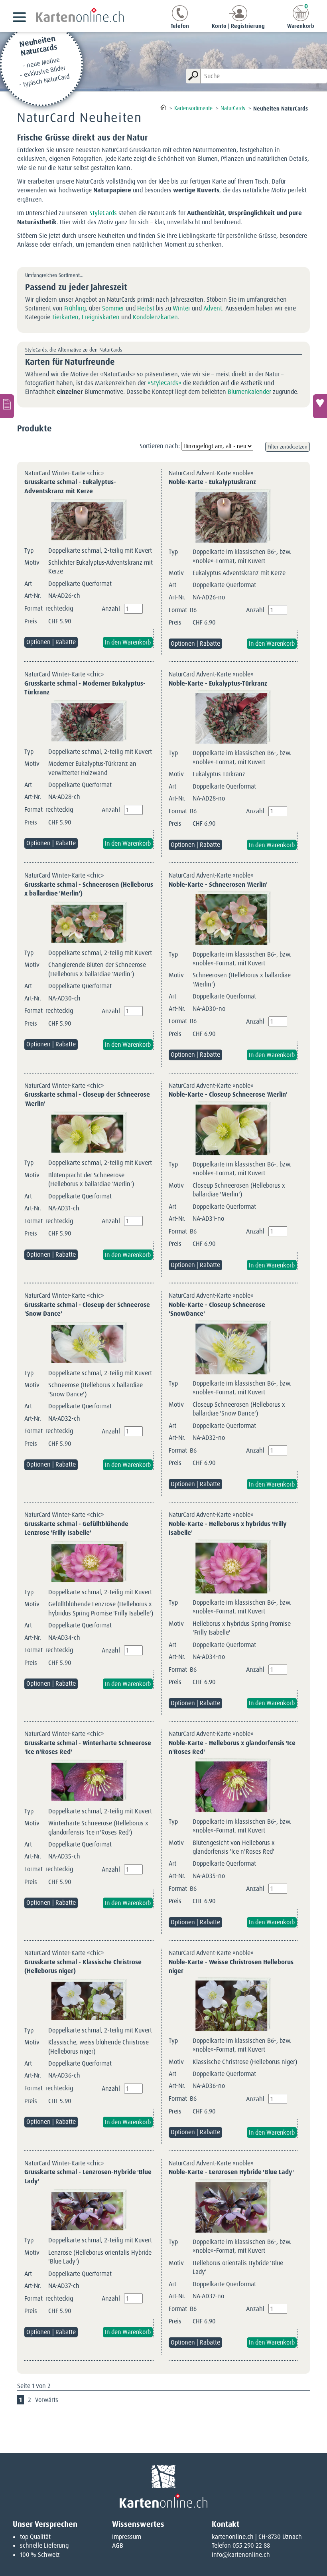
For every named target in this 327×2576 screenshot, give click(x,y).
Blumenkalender (249, 392)
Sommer (113, 308)
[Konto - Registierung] (238, 19)
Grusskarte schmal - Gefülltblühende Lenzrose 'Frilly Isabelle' (76, 1528)
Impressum (127, 2537)
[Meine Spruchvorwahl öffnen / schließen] (320, 406)
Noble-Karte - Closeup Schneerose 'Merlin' (228, 1094)
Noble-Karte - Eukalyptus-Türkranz (218, 683)
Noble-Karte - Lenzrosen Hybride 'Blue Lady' (231, 2172)
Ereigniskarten (101, 317)
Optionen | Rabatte (51, 642)
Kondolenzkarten (155, 317)
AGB (118, 2545)
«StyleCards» (164, 383)
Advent (213, 308)
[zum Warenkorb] (301, 19)
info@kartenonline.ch (241, 2555)
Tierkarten (65, 317)
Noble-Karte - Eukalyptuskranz (212, 482)
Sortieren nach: (160, 446)
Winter (181, 308)
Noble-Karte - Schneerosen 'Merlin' (218, 885)
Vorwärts (47, 2400)
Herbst (146, 308)
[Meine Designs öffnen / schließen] (7, 406)
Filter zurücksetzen (288, 447)
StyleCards (103, 213)
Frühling (75, 308)
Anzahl (111, 609)
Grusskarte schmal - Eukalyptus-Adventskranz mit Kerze (70, 486)
